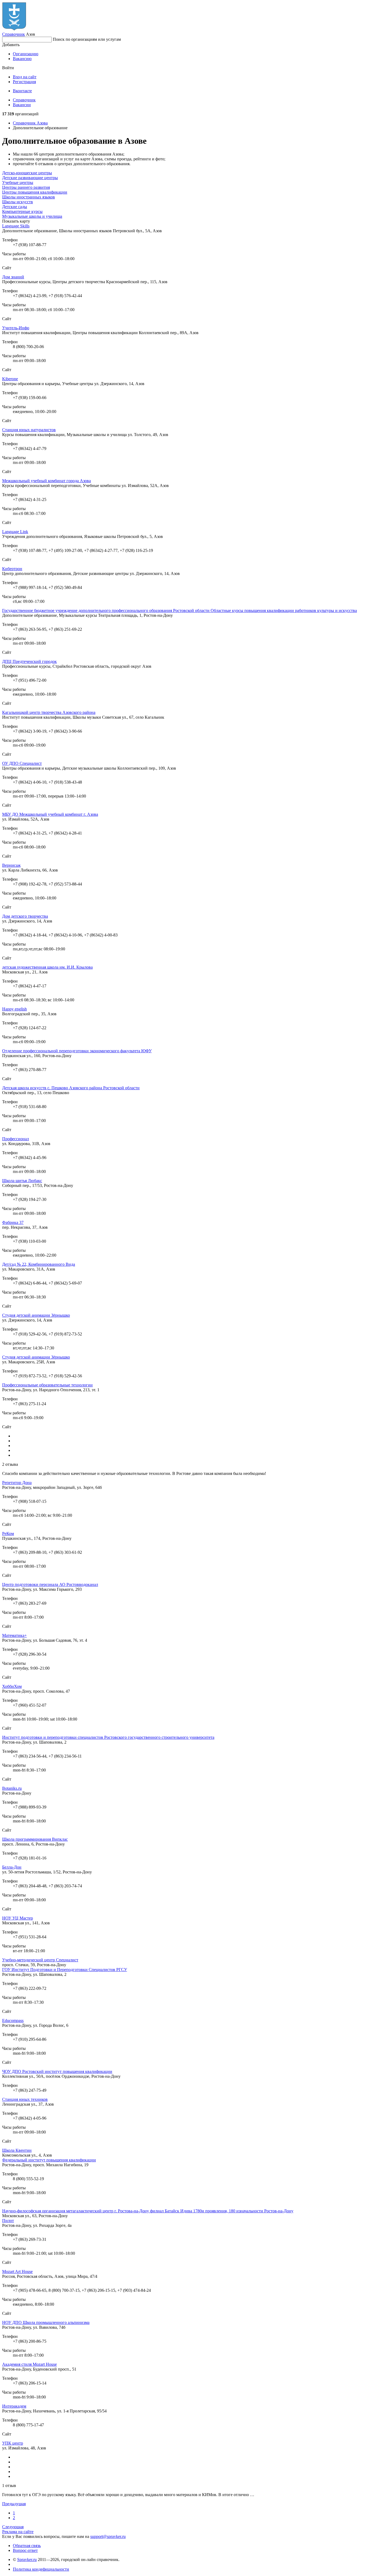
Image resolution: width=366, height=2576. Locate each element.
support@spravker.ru (108, 2536)
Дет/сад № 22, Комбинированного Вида (39, 1264)
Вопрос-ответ (25, 2550)
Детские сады (15, 207)
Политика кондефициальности (41, 2569)
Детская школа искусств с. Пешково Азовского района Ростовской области (71, 1088)
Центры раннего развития (26, 187)
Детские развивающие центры (30, 178)
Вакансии (22, 105)
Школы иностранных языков (29, 197)
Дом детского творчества (25, 916)
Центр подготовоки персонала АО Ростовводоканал (50, 1584)
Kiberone (10, 379)
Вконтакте (22, 91)
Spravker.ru (27, 2560)
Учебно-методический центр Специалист (40, 1960)
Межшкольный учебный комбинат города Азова (46, 481)
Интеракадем (14, 2406)
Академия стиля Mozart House (29, 2364)
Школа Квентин (17, 2150)
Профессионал (16, 1139)
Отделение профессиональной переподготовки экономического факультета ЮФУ (77, 1051)
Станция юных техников (25, 2099)
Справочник (14, 34)
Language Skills (16, 226)
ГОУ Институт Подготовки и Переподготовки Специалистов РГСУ (65, 1970)
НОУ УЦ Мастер (18, 1918)
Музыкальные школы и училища (32, 216)
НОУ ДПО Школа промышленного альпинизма (46, 2322)
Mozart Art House (17, 2271)
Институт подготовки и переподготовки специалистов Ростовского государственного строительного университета (108, 1737)
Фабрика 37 (13, 1222)
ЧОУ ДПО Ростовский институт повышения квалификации (57, 2071)
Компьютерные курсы (22, 211)
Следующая (13, 2527)
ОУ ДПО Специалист (22, 763)
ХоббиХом (12, 1686)
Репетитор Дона (17, 1483)
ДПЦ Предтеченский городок (29, 661)
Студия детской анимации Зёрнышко (36, 1315)
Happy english (14, 1009)
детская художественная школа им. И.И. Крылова (47, 967)
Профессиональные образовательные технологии (47, 1385)
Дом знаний (13, 277)
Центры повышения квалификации (35, 192)
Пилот (8, 2221)
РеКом (8, 1534)
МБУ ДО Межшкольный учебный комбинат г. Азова (50, 814)
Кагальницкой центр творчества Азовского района (49, 712)
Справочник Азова (30, 123)
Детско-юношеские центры (27, 173)
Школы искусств (18, 202)
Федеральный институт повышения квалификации (49, 2160)
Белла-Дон (12, 1867)
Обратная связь (27, 2546)
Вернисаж (11, 865)
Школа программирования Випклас (35, 1839)
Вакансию (22, 59)
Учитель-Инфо (16, 328)
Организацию (26, 54)
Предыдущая (14, 2504)
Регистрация (24, 82)
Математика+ (14, 1635)
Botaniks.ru (12, 1788)
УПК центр (13, 2443)
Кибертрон (12, 569)
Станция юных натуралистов (29, 430)
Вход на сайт (25, 77)
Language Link (15, 532)
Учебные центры (18, 182)
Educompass (13, 2020)
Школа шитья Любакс (22, 1181)
